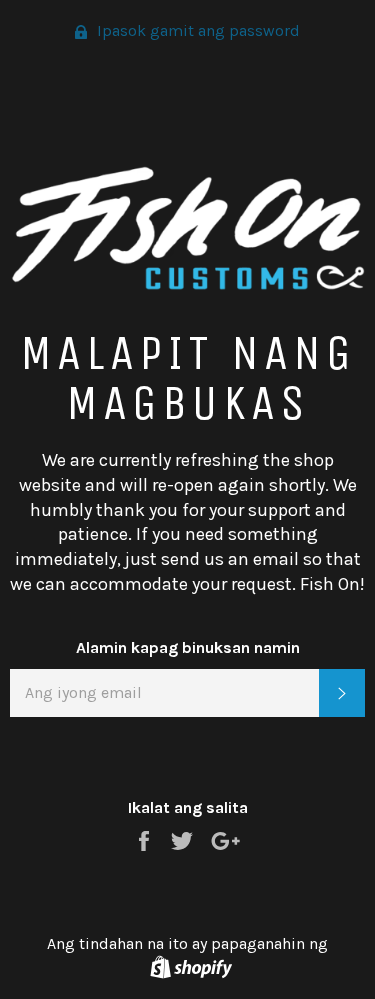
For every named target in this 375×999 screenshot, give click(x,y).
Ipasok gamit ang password (196, 30)
